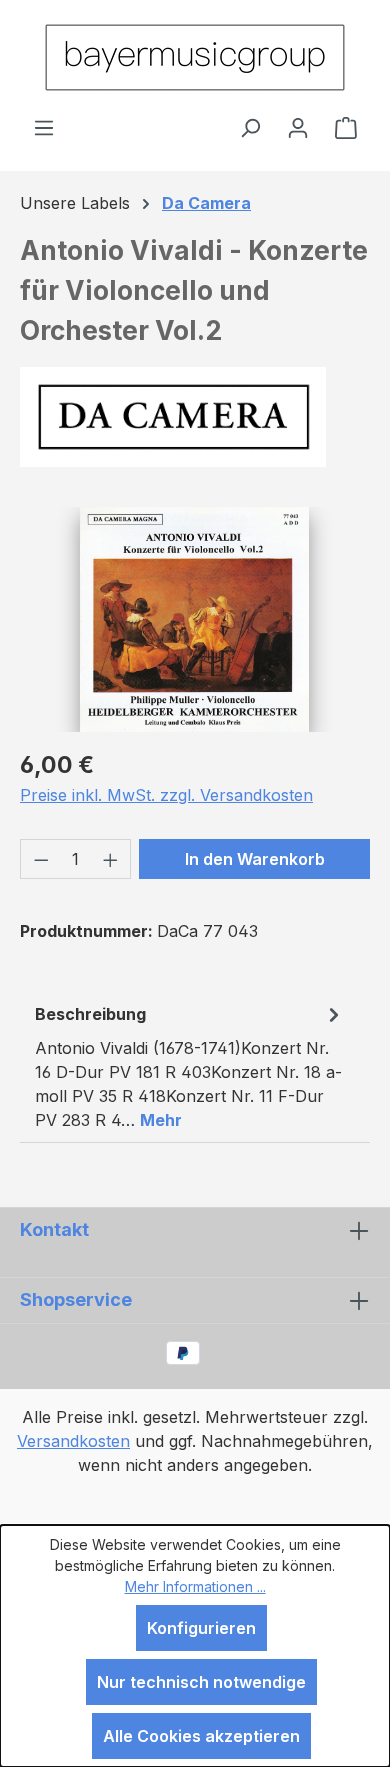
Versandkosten (73, 1441)
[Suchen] (250, 127)
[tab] (190, 1066)
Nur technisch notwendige (201, 1682)
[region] (195, 619)
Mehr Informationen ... (195, 1586)
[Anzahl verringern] (41, 859)
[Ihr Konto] (298, 127)
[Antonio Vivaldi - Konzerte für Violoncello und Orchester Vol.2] (194, 619)
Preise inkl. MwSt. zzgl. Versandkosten (166, 795)
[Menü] (44, 127)
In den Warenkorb (255, 859)
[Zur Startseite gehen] (195, 57)
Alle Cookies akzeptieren (201, 1736)
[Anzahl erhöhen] (111, 859)
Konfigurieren (201, 1628)
